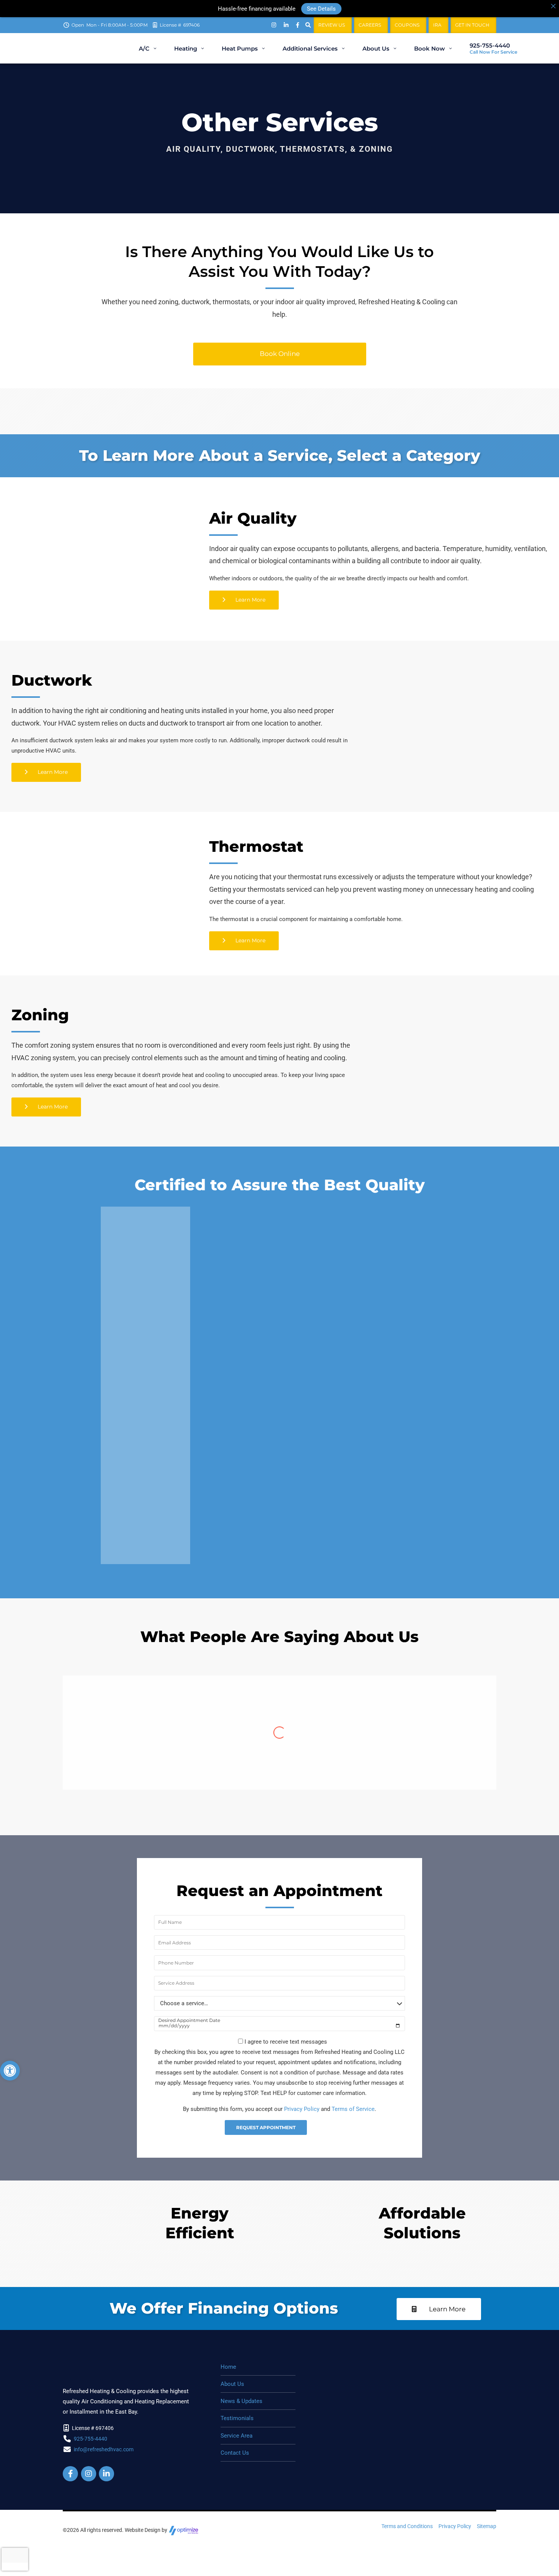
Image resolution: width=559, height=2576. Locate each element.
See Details (321, 8)
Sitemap (487, 2526)
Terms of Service (353, 2109)
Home (228, 2367)
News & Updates (241, 2401)
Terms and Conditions (407, 2526)
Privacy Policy (302, 2109)
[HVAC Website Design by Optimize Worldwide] (184, 2530)
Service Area (237, 2436)
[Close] (553, 6)
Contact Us (235, 2453)
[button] (10, 2071)
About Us (232, 2384)
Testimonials (237, 2418)
